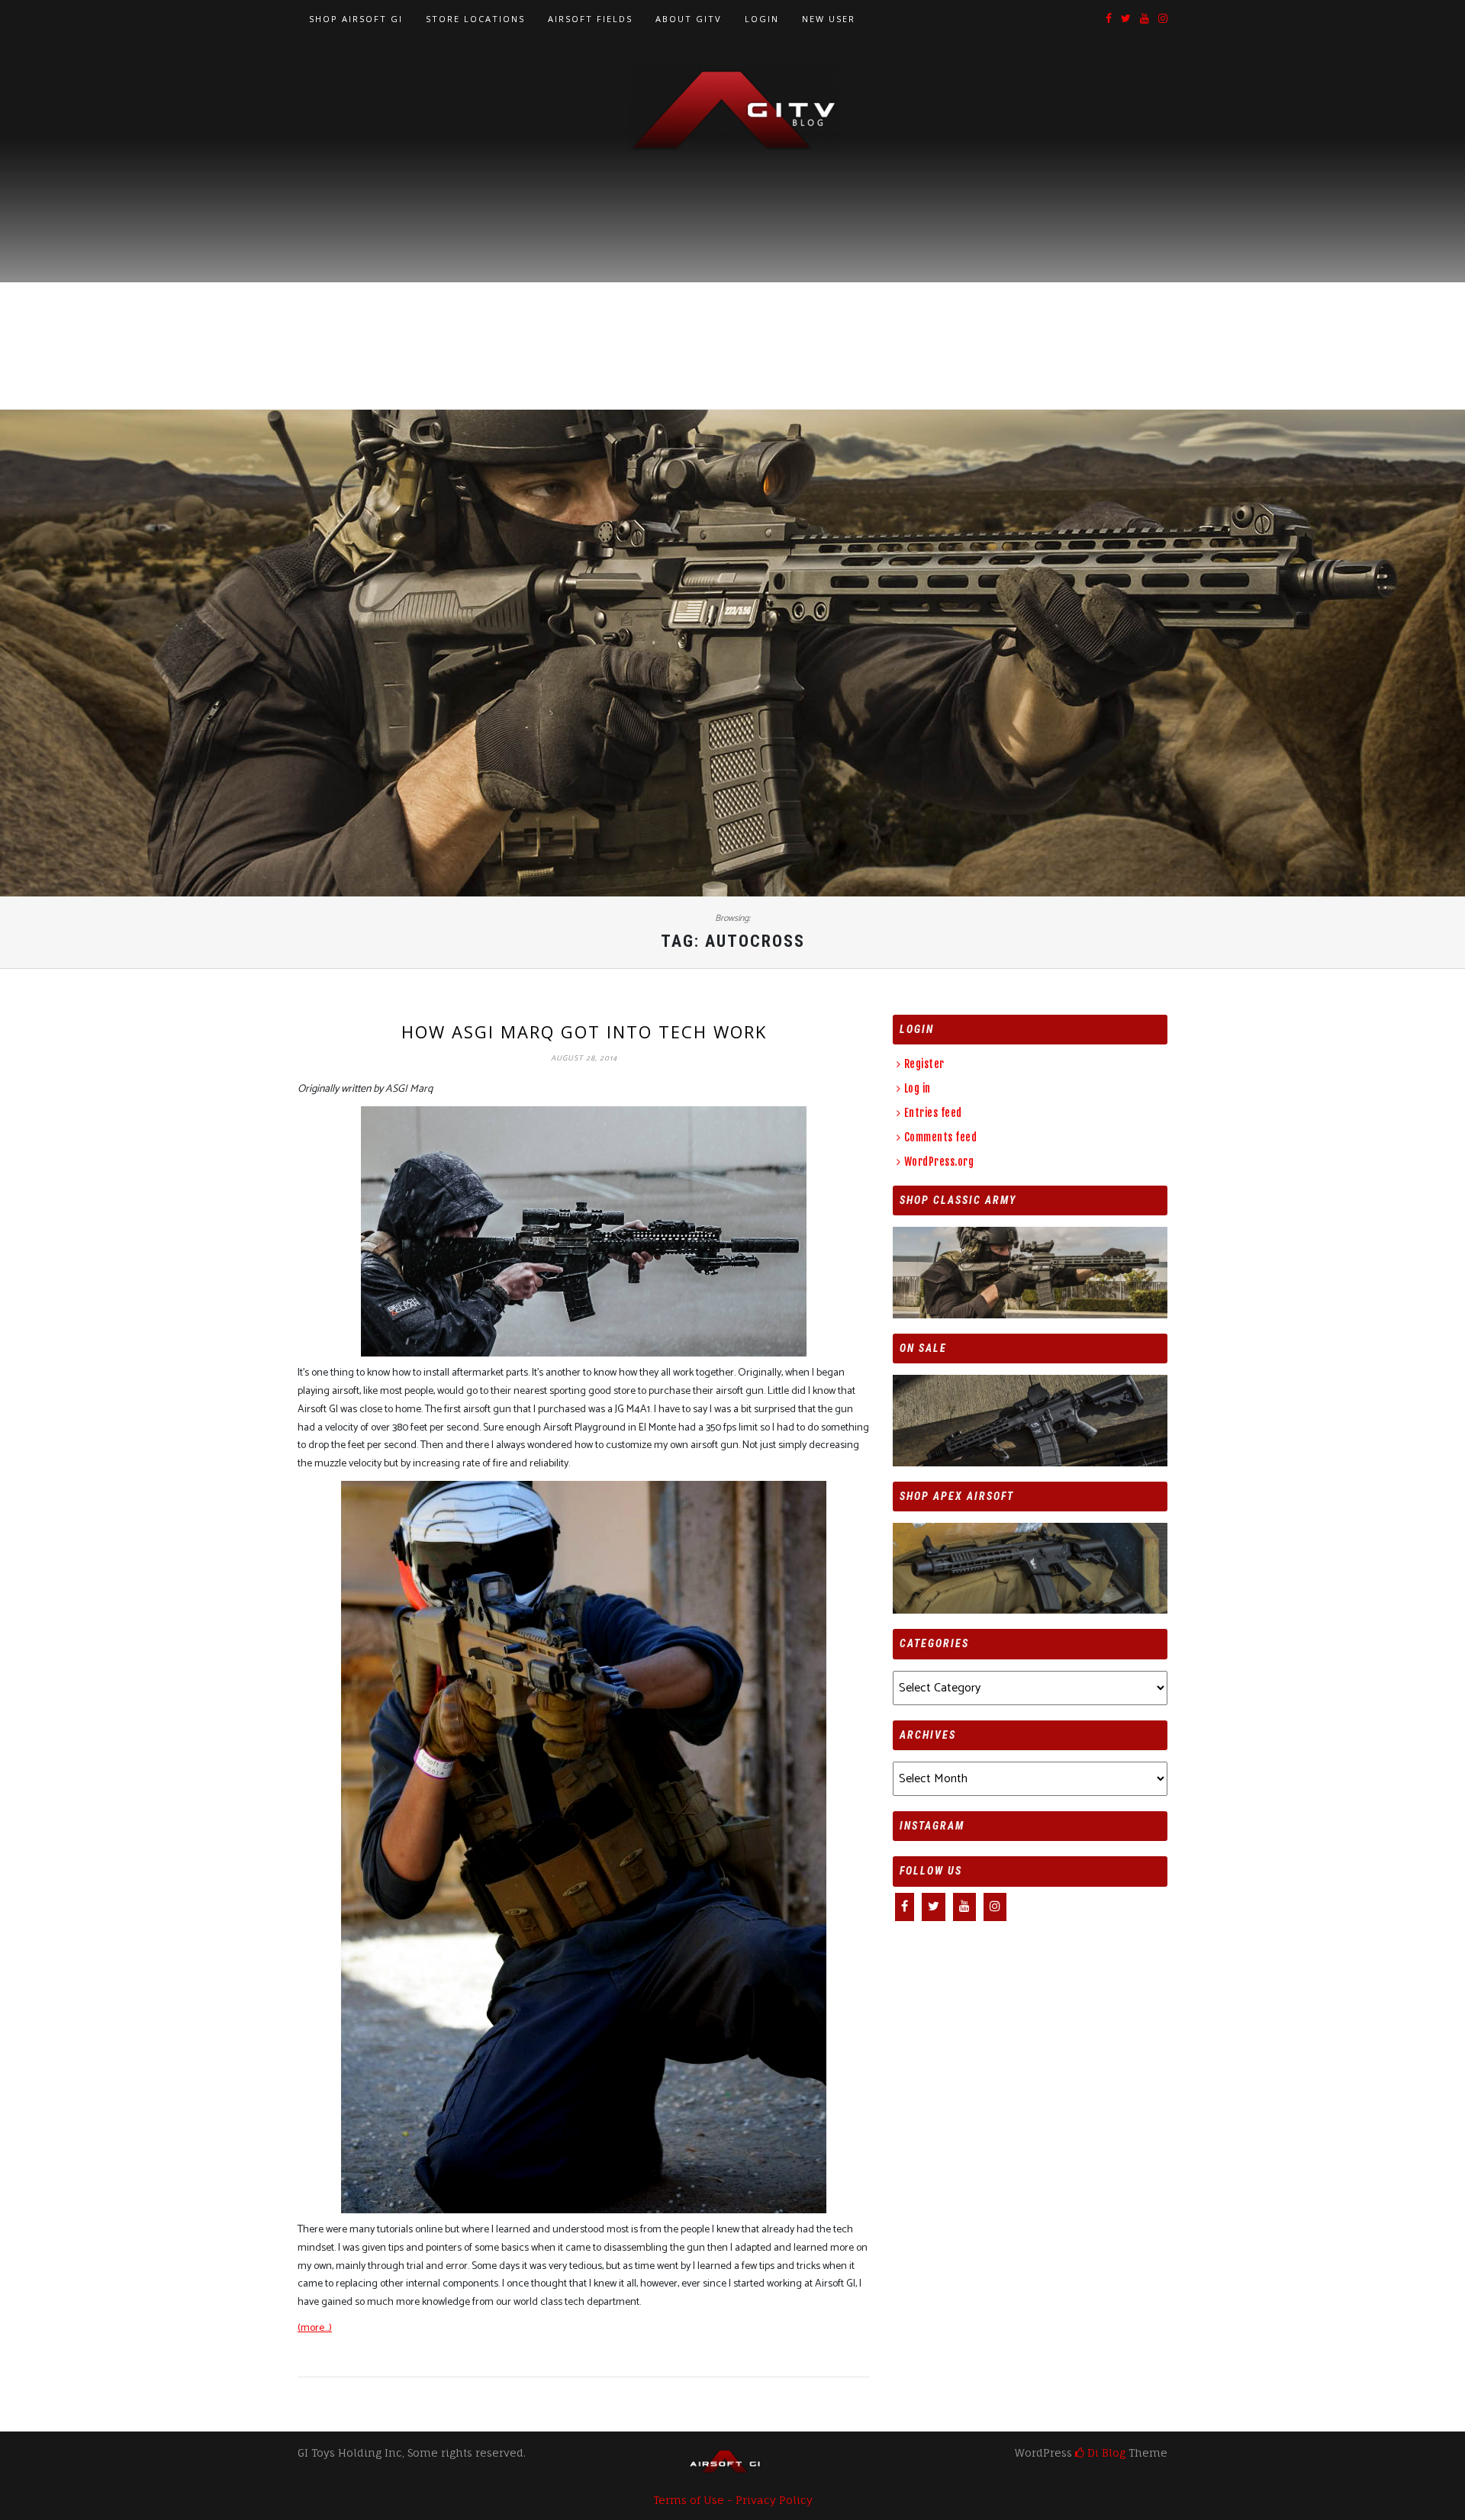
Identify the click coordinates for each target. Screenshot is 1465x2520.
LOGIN (762, 19)
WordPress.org (939, 1162)
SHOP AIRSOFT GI (356, 19)
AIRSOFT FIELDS (590, 19)
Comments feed (940, 1137)
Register (924, 1064)
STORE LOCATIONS (475, 19)
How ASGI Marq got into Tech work (584, 1031)
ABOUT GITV (689, 19)
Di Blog (1105, 2452)
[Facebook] (1109, 19)
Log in (918, 1088)
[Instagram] (1163, 19)
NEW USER (829, 19)
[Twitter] (1126, 19)
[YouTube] (1145, 19)
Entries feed (933, 1113)
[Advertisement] (732, 268)
